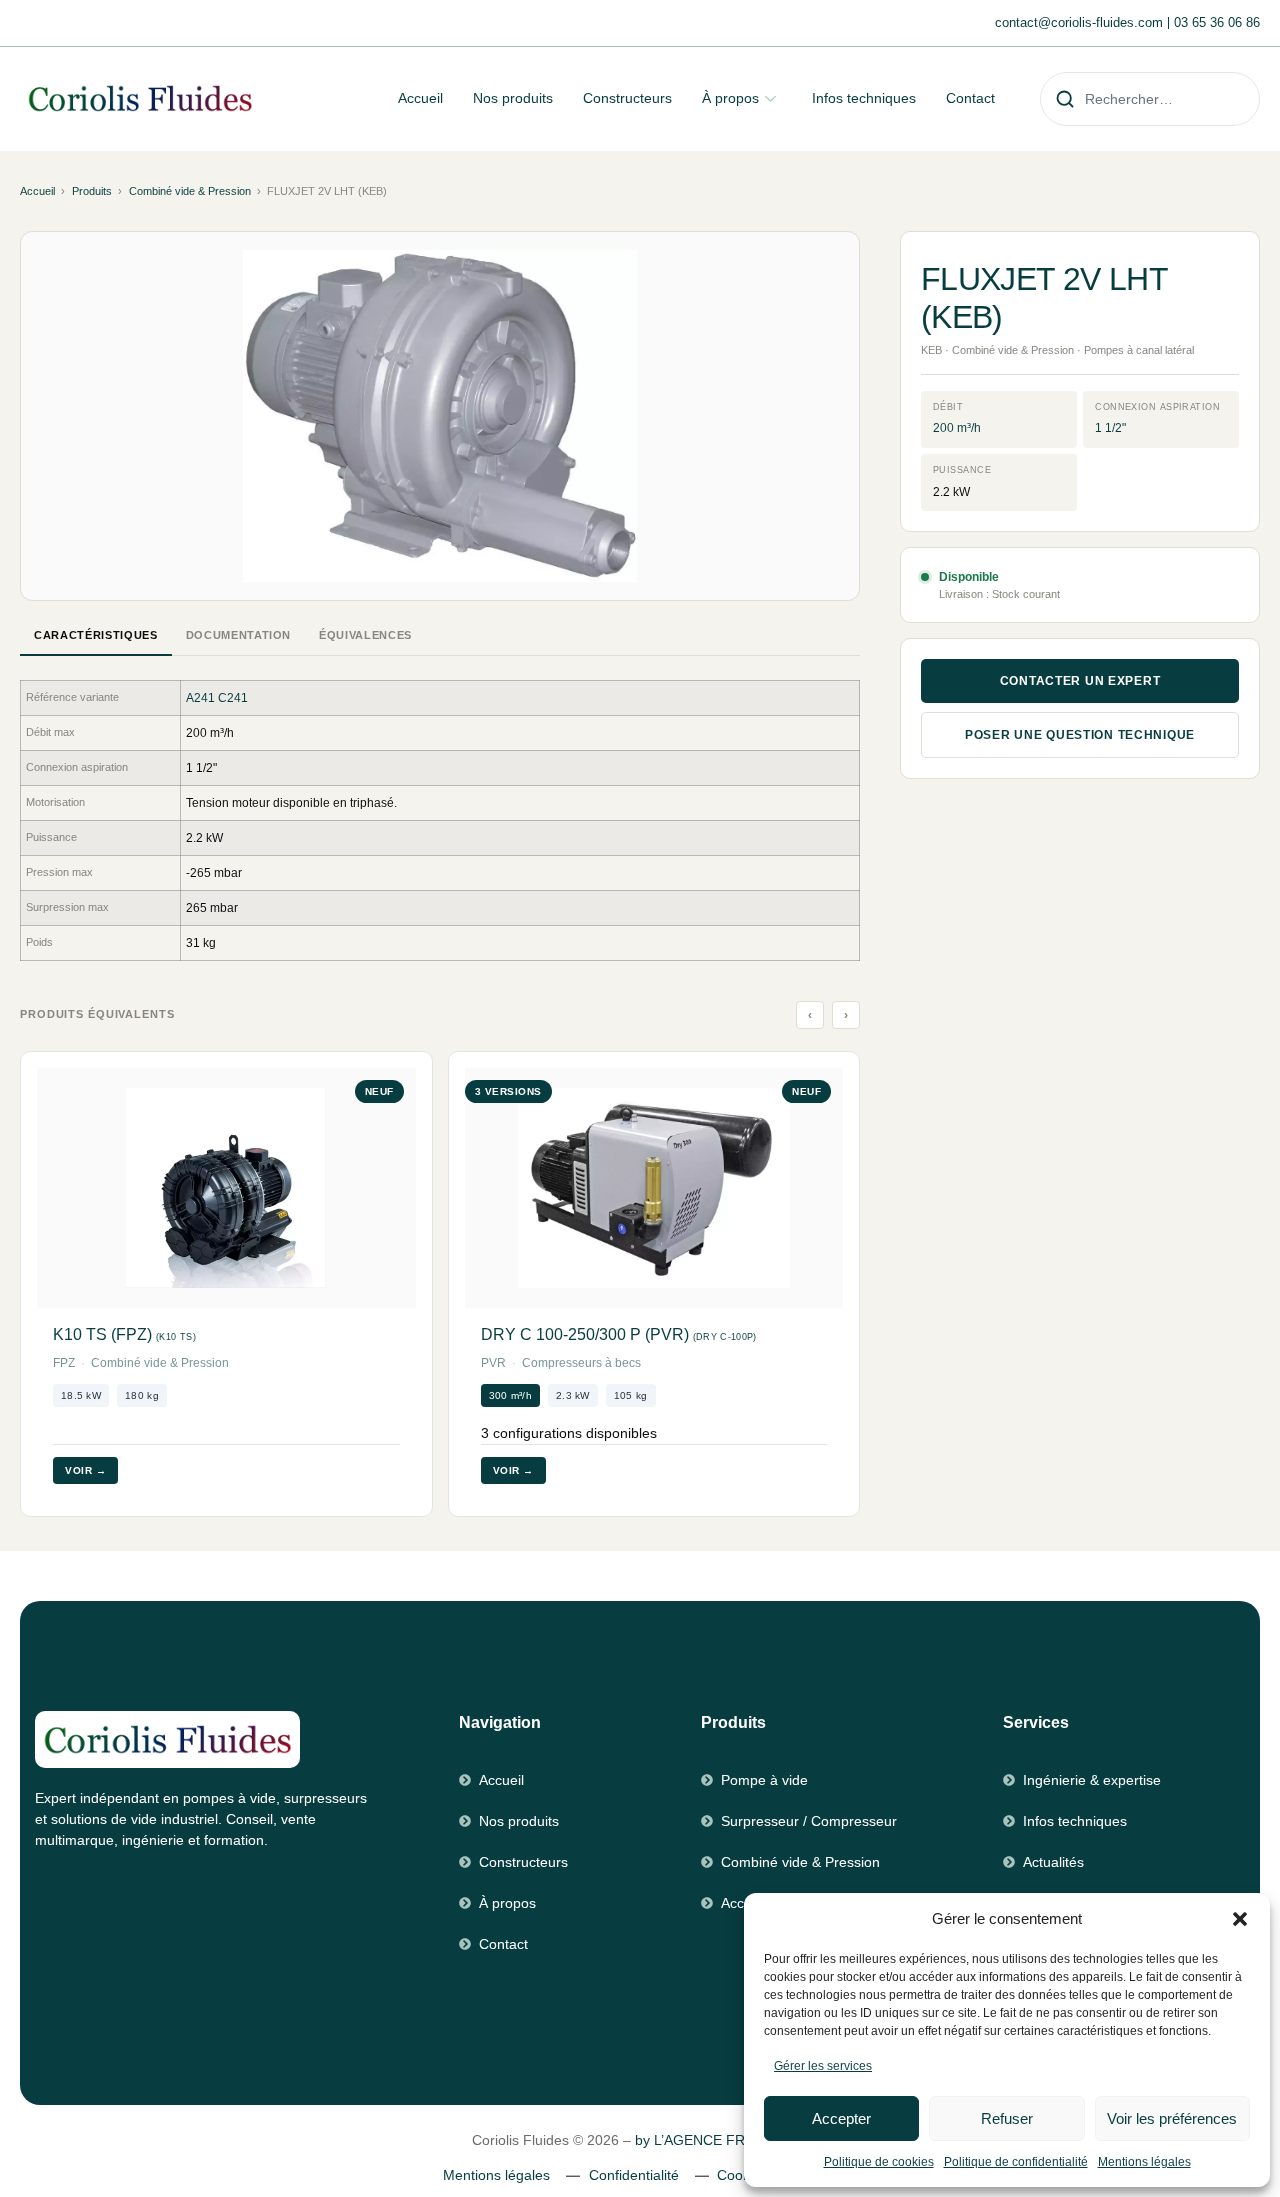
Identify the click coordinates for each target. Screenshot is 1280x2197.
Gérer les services (823, 2066)
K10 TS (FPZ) (124, 1334)
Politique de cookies (879, 2162)
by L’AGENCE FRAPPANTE (721, 2140)
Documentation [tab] (239, 635)
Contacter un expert (1080, 681)
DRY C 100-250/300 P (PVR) (619, 1334)
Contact (970, 98)
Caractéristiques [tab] (96, 635)
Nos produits (513, 98)
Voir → (85, 1470)
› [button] (846, 1015)
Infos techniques (864, 98)
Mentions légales (1144, 2162)
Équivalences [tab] (365, 635)
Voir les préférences (1172, 2118)
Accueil (420, 98)
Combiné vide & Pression (190, 191)
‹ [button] (810, 1015)
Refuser (1007, 2118)
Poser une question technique (1080, 735)
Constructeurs (627, 98)
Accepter (841, 2118)
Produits (92, 191)
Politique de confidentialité (1016, 2162)
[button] (1240, 1919)
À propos (730, 98)
